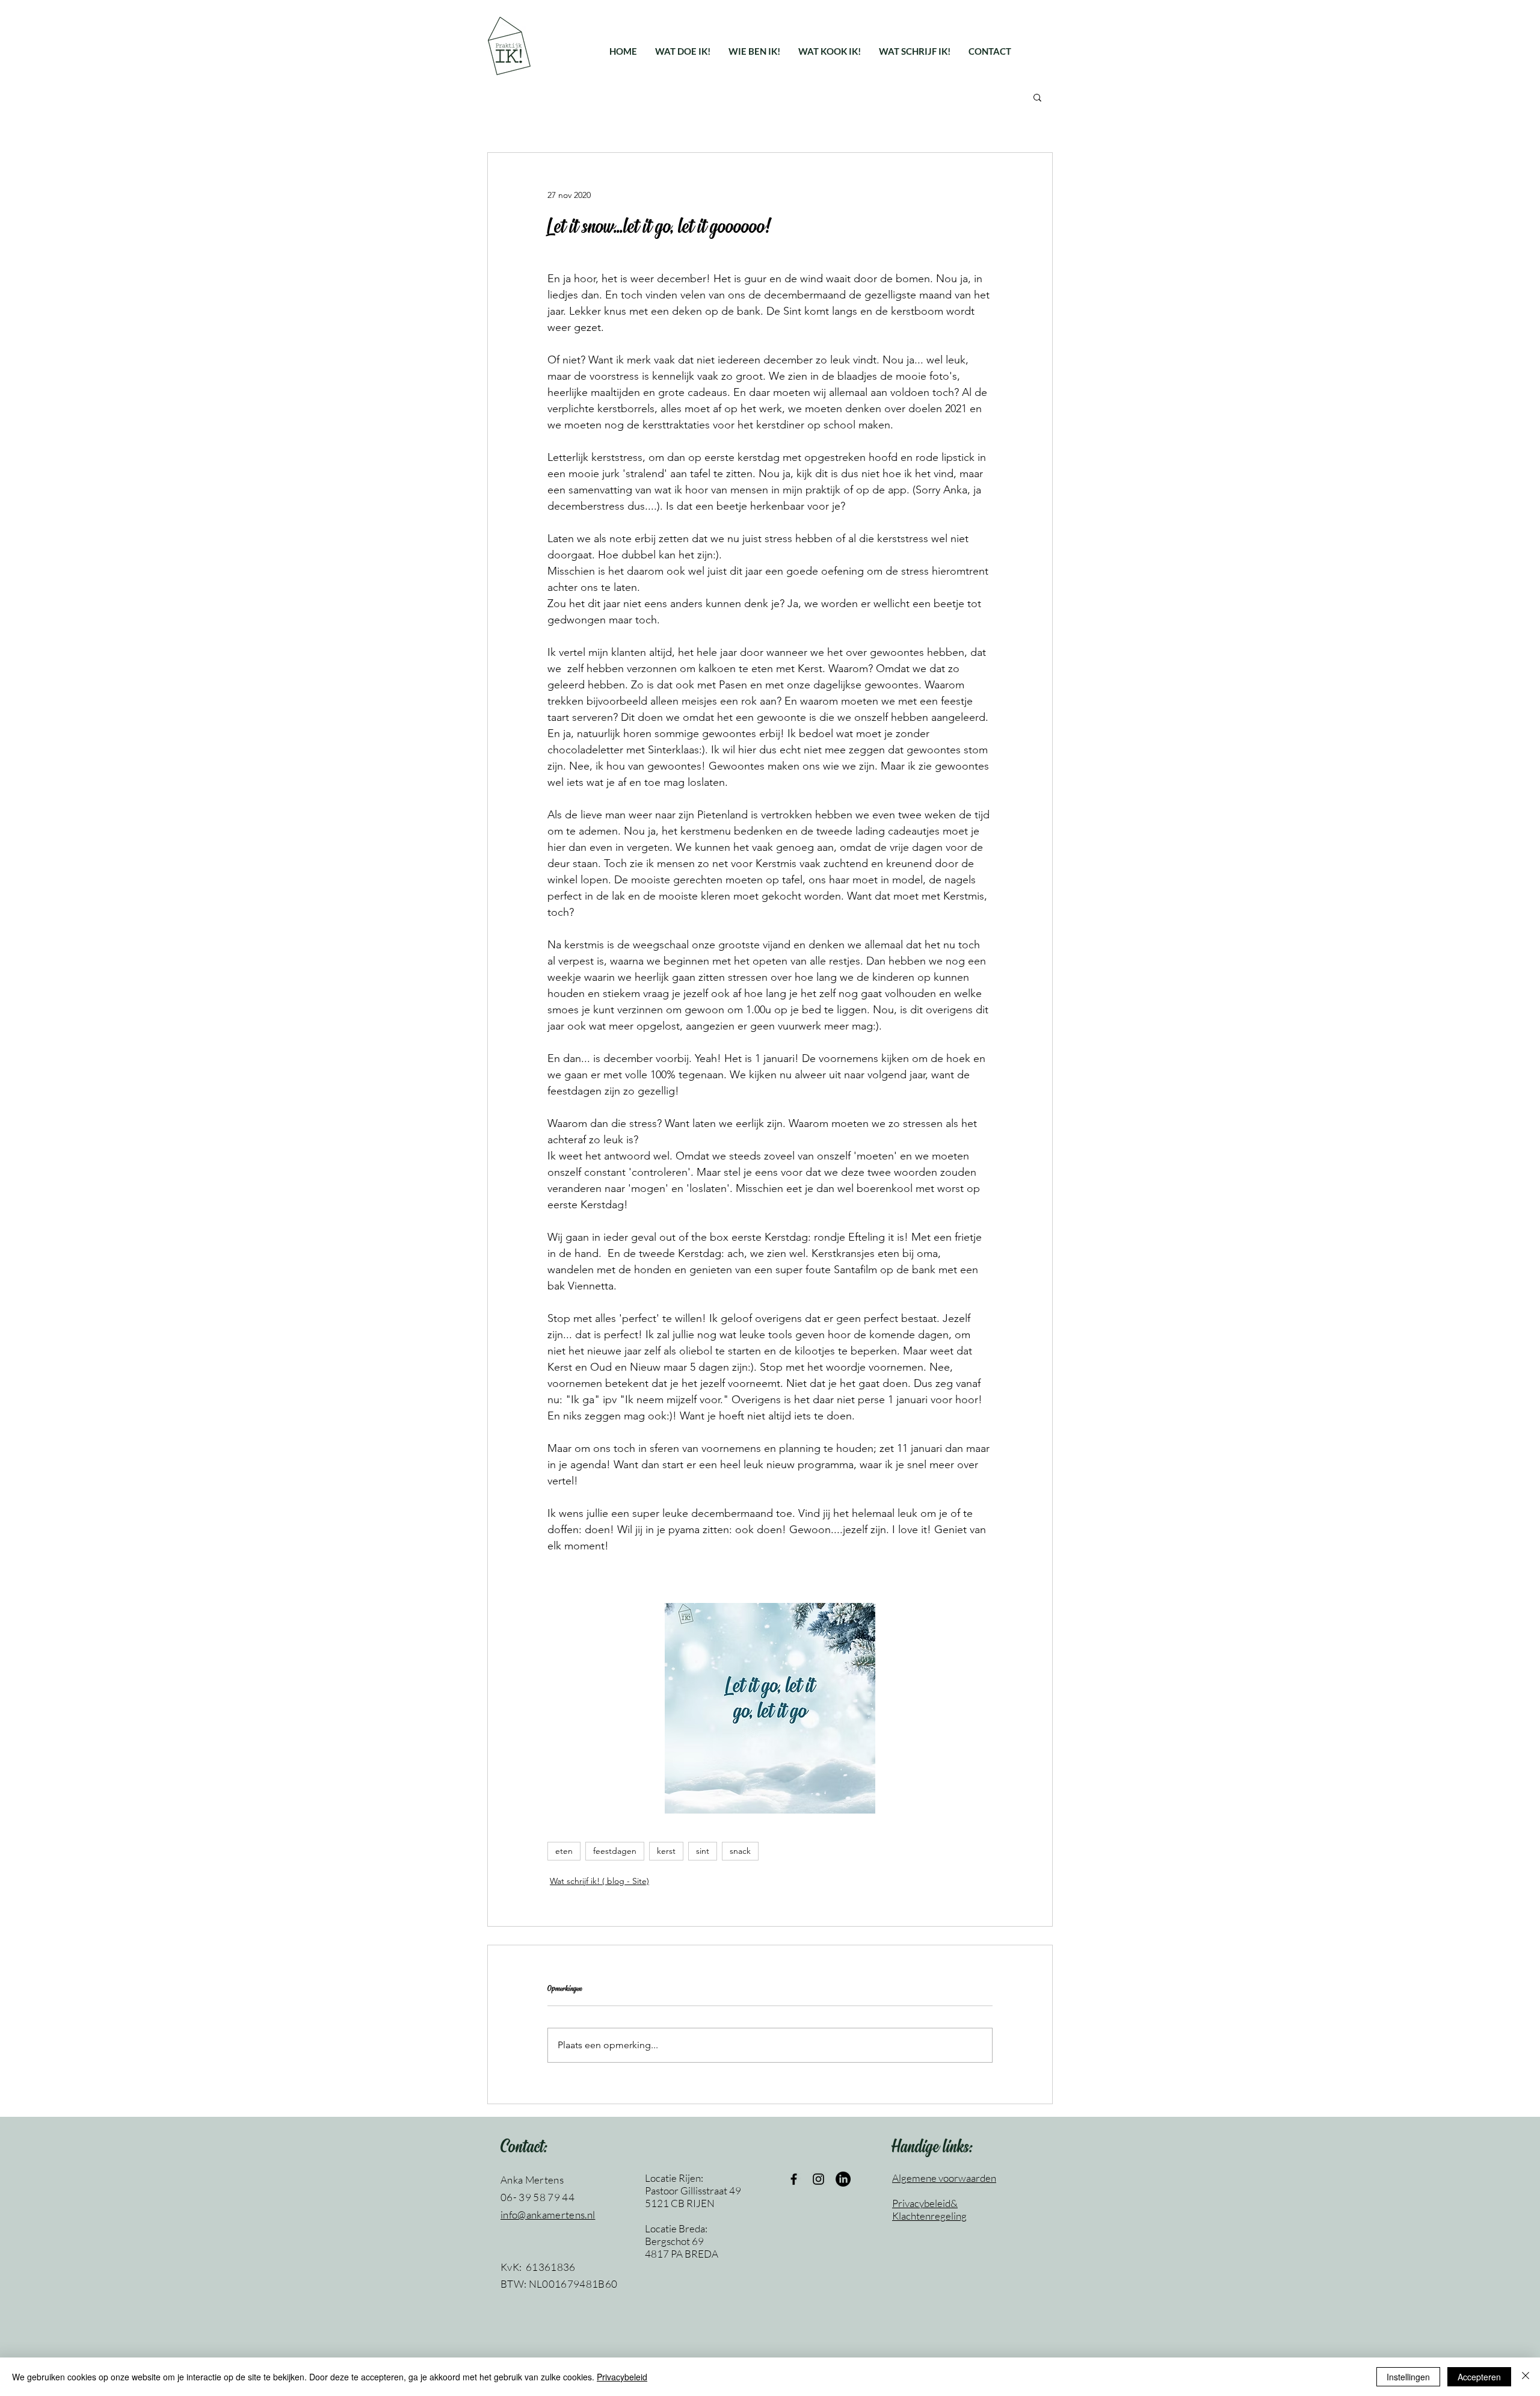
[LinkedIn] (843, 2179)
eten (564, 1851)
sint (703, 1851)
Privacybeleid (622, 2377)
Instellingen (1408, 2377)
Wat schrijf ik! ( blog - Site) (599, 1881)
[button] (683, 51)
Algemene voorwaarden (944, 2178)
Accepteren (1479, 2377)
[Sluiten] (1526, 2377)
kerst (666, 1851)
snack (740, 1851)
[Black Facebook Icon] (794, 2179)
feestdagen (615, 1851)
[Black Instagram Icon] (818, 2179)
